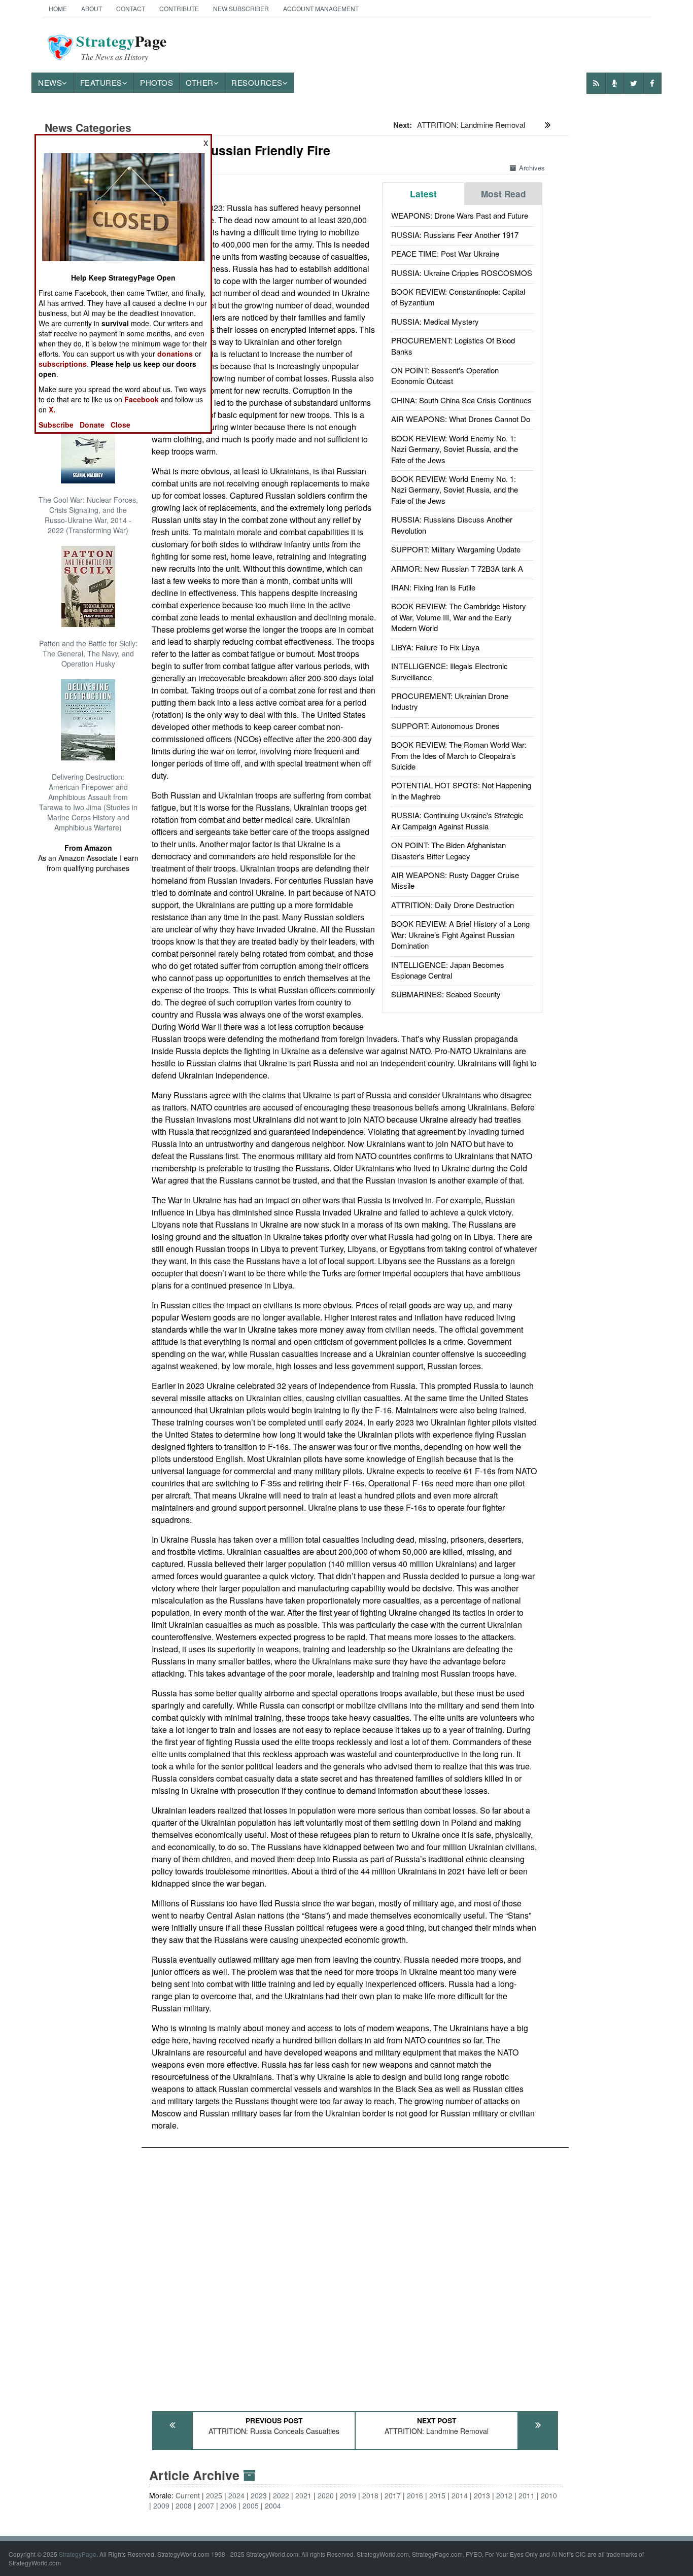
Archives (532, 168)
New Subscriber (241, 8)
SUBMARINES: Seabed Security (446, 994)
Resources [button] (257, 82)
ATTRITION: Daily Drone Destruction (453, 905)
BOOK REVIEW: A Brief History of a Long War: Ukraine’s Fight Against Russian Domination (460, 934)
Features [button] (101, 82)
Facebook (142, 399)
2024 (236, 2495)
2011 (527, 2495)
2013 (482, 2495)
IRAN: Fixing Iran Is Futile (433, 587)
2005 (251, 2505)
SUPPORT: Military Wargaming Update (456, 549)
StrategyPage (78, 2554)
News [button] (50, 82)
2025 (214, 2495)
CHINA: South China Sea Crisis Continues (461, 400)
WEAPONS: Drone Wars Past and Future (460, 215)
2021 (303, 2495)
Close (120, 425)
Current (188, 2495)
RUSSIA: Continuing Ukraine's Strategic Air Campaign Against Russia (457, 820)
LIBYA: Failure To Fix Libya (435, 647)
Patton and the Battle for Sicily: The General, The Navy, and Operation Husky (88, 653)
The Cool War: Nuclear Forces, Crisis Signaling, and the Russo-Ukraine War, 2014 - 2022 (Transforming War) (88, 515)
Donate (92, 425)
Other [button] (200, 82)
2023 (259, 2495)
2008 (184, 2505)
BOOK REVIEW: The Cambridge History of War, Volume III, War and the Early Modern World (459, 617)
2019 (348, 2495)
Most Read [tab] (504, 194)
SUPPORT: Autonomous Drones (445, 726)
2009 (161, 2505)
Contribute (179, 8)
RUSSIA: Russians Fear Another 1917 (455, 235)
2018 (370, 2495)
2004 (273, 2505)
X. (52, 409)
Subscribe (56, 425)
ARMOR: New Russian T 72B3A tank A (457, 568)
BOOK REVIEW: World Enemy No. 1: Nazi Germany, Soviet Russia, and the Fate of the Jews (455, 449)
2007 (206, 2505)
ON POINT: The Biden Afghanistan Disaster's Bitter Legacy (448, 850)
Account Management (321, 8)
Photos (157, 82)
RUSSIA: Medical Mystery (435, 321)
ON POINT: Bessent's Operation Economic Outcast (445, 375)
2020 (326, 2495)
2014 (460, 2495)
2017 (393, 2495)
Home (58, 8)
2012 (504, 2495)
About (92, 8)
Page (122, 47)
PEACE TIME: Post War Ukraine (445, 253)
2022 (281, 2495)
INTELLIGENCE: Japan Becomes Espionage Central (448, 970)
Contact (131, 8)
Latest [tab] (423, 194)
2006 (228, 2505)
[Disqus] (355, 2275)
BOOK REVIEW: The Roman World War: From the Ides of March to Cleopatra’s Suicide (459, 755)
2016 (415, 2495)
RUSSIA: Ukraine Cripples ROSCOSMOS (462, 273)
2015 (437, 2495)
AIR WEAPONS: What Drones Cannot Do (461, 419)
